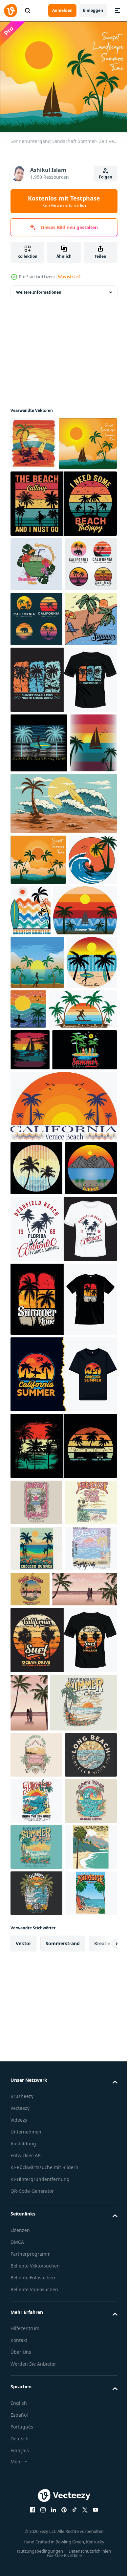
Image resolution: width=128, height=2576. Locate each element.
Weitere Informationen (39, 288)
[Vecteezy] (11, 11)
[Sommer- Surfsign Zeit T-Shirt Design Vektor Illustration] (39, 901)
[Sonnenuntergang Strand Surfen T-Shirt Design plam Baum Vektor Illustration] (63, 838)
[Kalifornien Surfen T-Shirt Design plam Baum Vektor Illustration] (63, 2151)
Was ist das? (69, 277)
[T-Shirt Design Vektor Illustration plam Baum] (63, 1647)
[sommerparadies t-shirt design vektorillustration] (36, 1532)
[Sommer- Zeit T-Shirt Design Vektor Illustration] (36, 1284)
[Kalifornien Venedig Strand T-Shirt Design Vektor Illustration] (63, 1470)
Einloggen (93, 10)
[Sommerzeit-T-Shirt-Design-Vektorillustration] (42, 1179)
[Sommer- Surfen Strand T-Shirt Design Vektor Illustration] (35, 1128)
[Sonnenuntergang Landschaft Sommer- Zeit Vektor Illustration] (40, 493)
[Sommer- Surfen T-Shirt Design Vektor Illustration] (81, 1128)
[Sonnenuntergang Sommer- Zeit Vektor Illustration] (38, 1078)
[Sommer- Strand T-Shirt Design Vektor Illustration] (34, 961)
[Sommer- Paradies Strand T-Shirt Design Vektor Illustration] (45, 1331)
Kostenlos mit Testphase (64, 201)
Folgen (106, 177)
